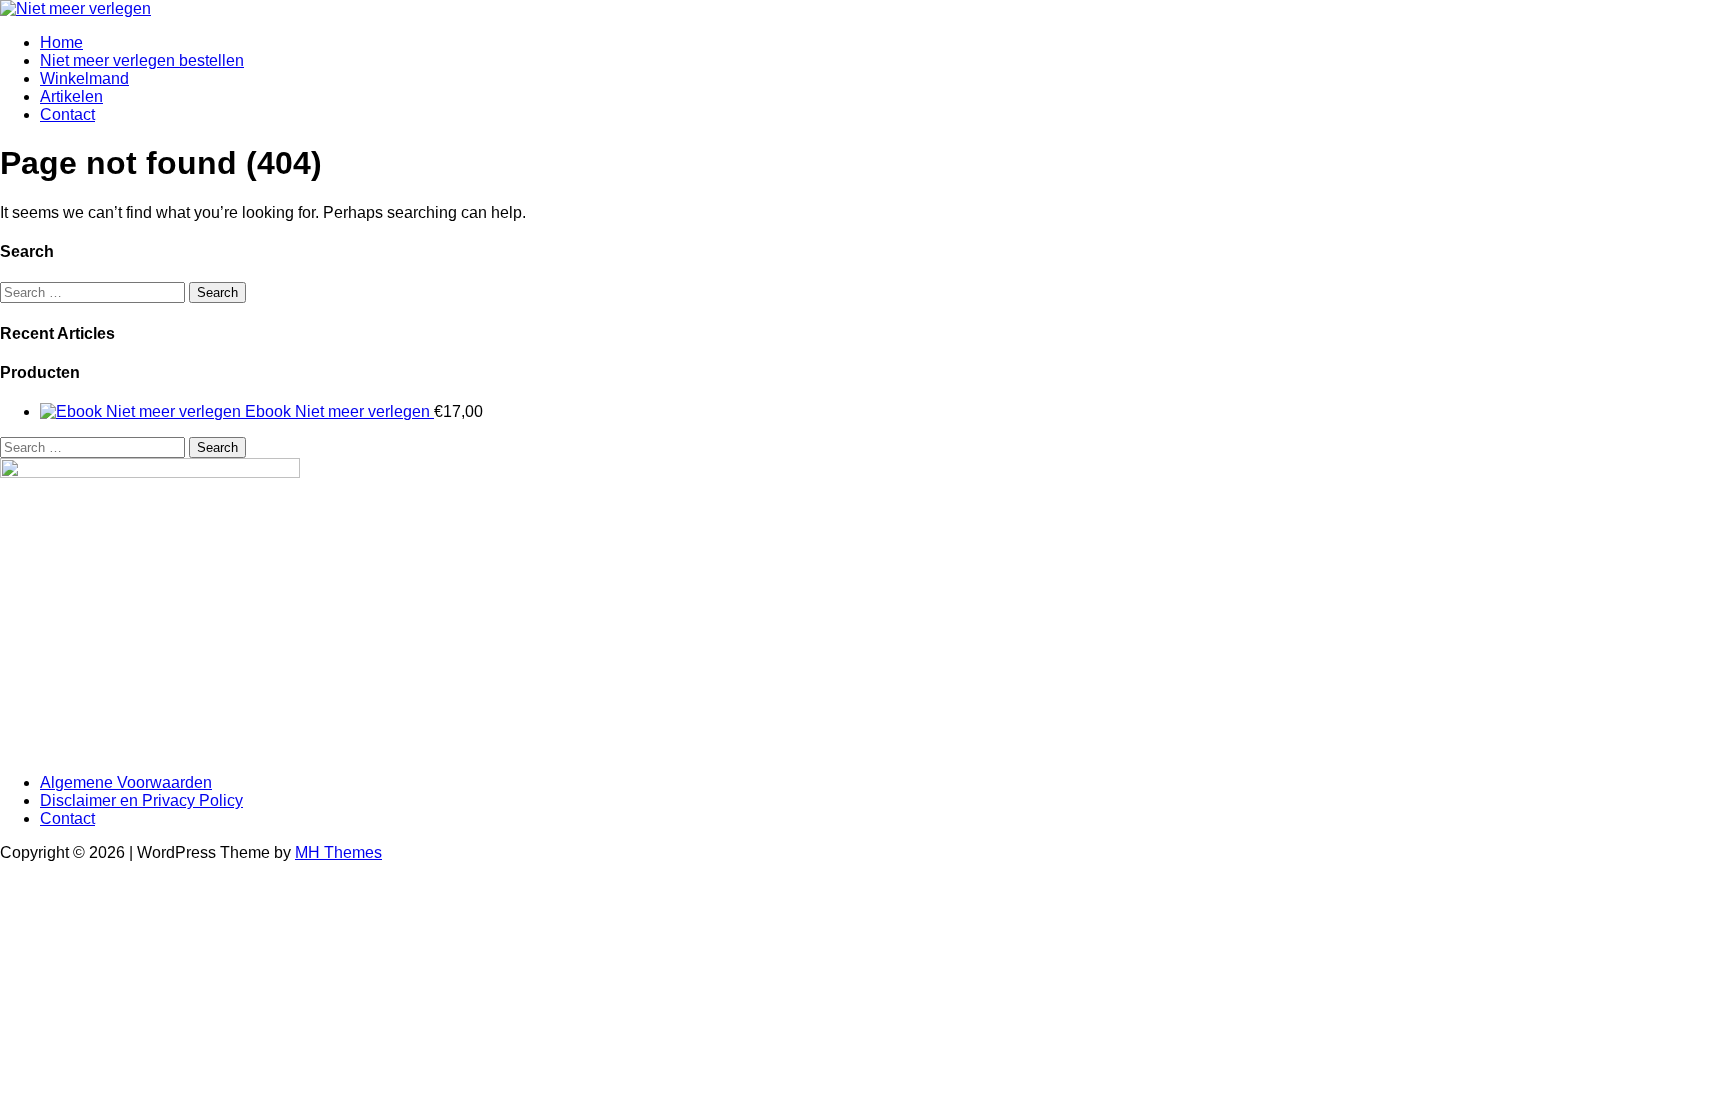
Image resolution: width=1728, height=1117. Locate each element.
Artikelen (71, 96)
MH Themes (338, 852)
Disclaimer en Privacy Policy (141, 800)
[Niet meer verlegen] (75, 8)
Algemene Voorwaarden (126, 782)
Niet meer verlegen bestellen (142, 60)
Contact (67, 114)
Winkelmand (84, 78)
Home (61, 42)
